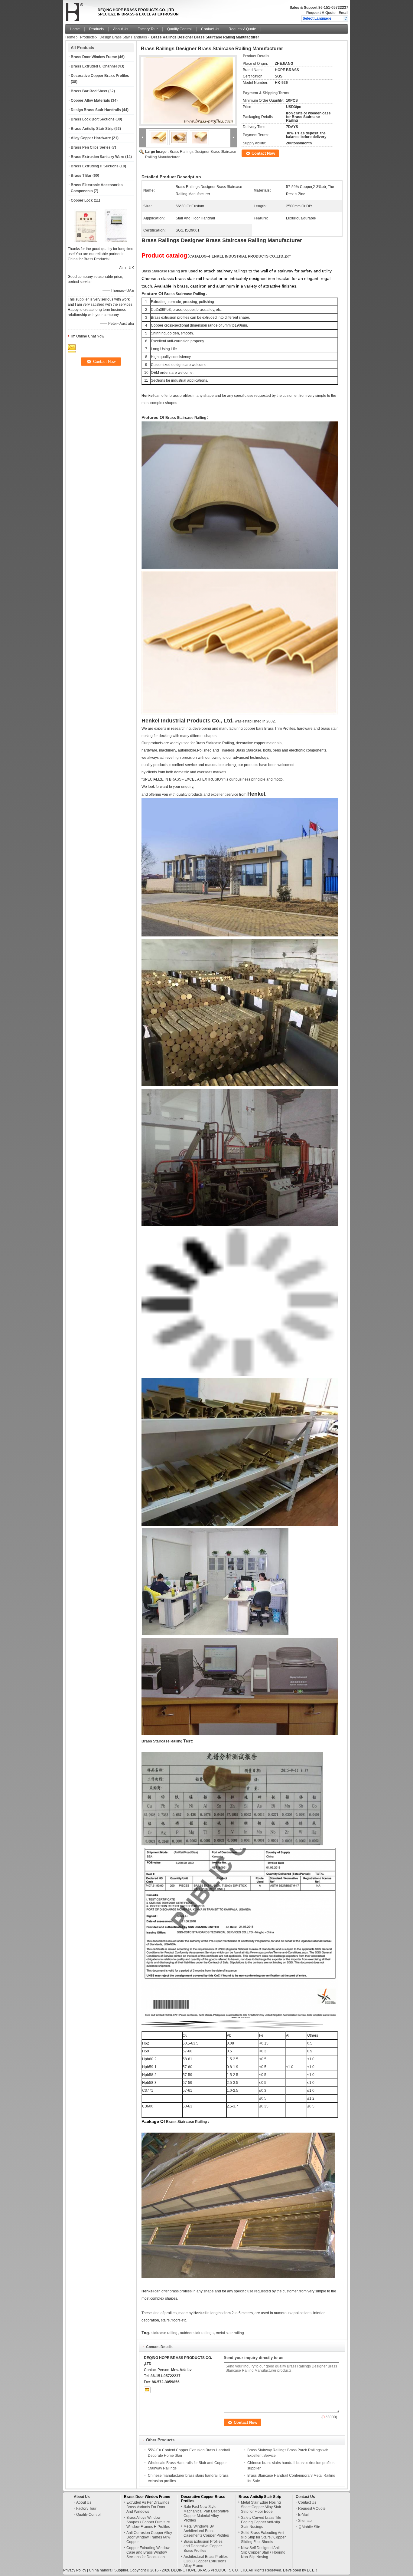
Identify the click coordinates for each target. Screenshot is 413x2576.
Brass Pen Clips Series (91, 147)
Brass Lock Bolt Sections (93, 119)
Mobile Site (311, 2527)
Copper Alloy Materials (90, 100)
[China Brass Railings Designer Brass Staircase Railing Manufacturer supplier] (188, 90)
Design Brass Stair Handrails (123, 37)
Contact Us (210, 29)
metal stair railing (230, 2333)
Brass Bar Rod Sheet (89, 91)
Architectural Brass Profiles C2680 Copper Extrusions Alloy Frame (206, 2561)
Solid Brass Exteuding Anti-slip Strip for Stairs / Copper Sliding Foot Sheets (263, 2537)
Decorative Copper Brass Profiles (100, 76)
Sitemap (305, 2521)
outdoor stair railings (197, 2333)
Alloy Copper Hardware (91, 138)
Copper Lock (82, 200)
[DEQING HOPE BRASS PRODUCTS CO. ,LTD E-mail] (147, 2390)
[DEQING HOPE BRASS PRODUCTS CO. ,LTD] (346, 18)
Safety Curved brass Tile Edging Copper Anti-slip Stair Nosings (261, 2522)
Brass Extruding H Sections (95, 166)
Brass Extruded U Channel (94, 66)
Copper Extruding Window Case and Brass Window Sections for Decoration (148, 2552)
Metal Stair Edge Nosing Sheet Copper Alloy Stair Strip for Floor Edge (261, 2507)
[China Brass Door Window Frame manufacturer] (80, 11)
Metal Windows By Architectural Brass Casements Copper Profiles (206, 2531)
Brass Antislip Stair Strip (92, 129)
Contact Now (263, 153)
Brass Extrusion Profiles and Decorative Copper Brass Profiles (203, 2546)
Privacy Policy (75, 2570)
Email (343, 13)
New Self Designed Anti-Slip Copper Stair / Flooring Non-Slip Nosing (263, 2552)
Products (96, 29)
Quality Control (179, 29)
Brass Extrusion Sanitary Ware (98, 157)
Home (75, 29)
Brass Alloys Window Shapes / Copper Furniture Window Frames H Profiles (148, 2522)
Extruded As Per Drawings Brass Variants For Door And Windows (148, 2507)
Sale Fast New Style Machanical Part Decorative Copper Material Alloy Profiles (206, 2513)
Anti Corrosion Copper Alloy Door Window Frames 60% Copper (149, 2537)
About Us (121, 29)
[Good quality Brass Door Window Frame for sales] (86, 241)
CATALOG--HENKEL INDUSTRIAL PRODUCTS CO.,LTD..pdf (240, 256)
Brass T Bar (81, 176)
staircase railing (164, 2333)
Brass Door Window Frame (94, 57)
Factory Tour (148, 29)
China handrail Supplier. (109, 2570)
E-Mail (303, 2515)
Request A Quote (321, 13)
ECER (312, 2570)
